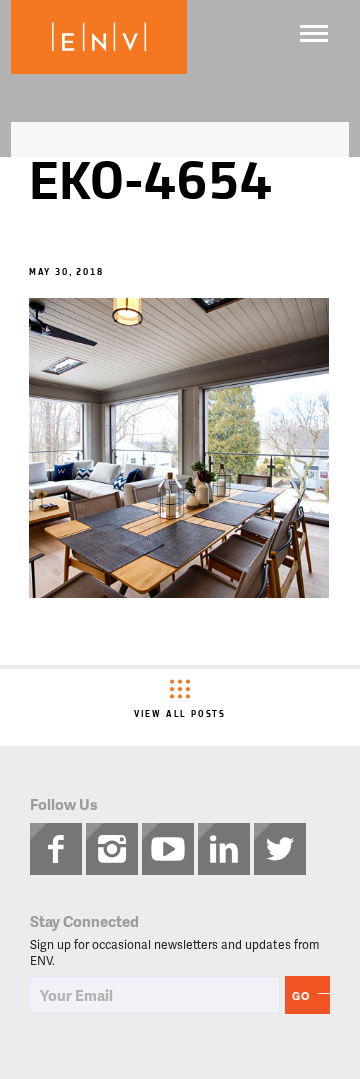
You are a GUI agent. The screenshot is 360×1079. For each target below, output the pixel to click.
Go (301, 995)
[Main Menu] (314, 33)
